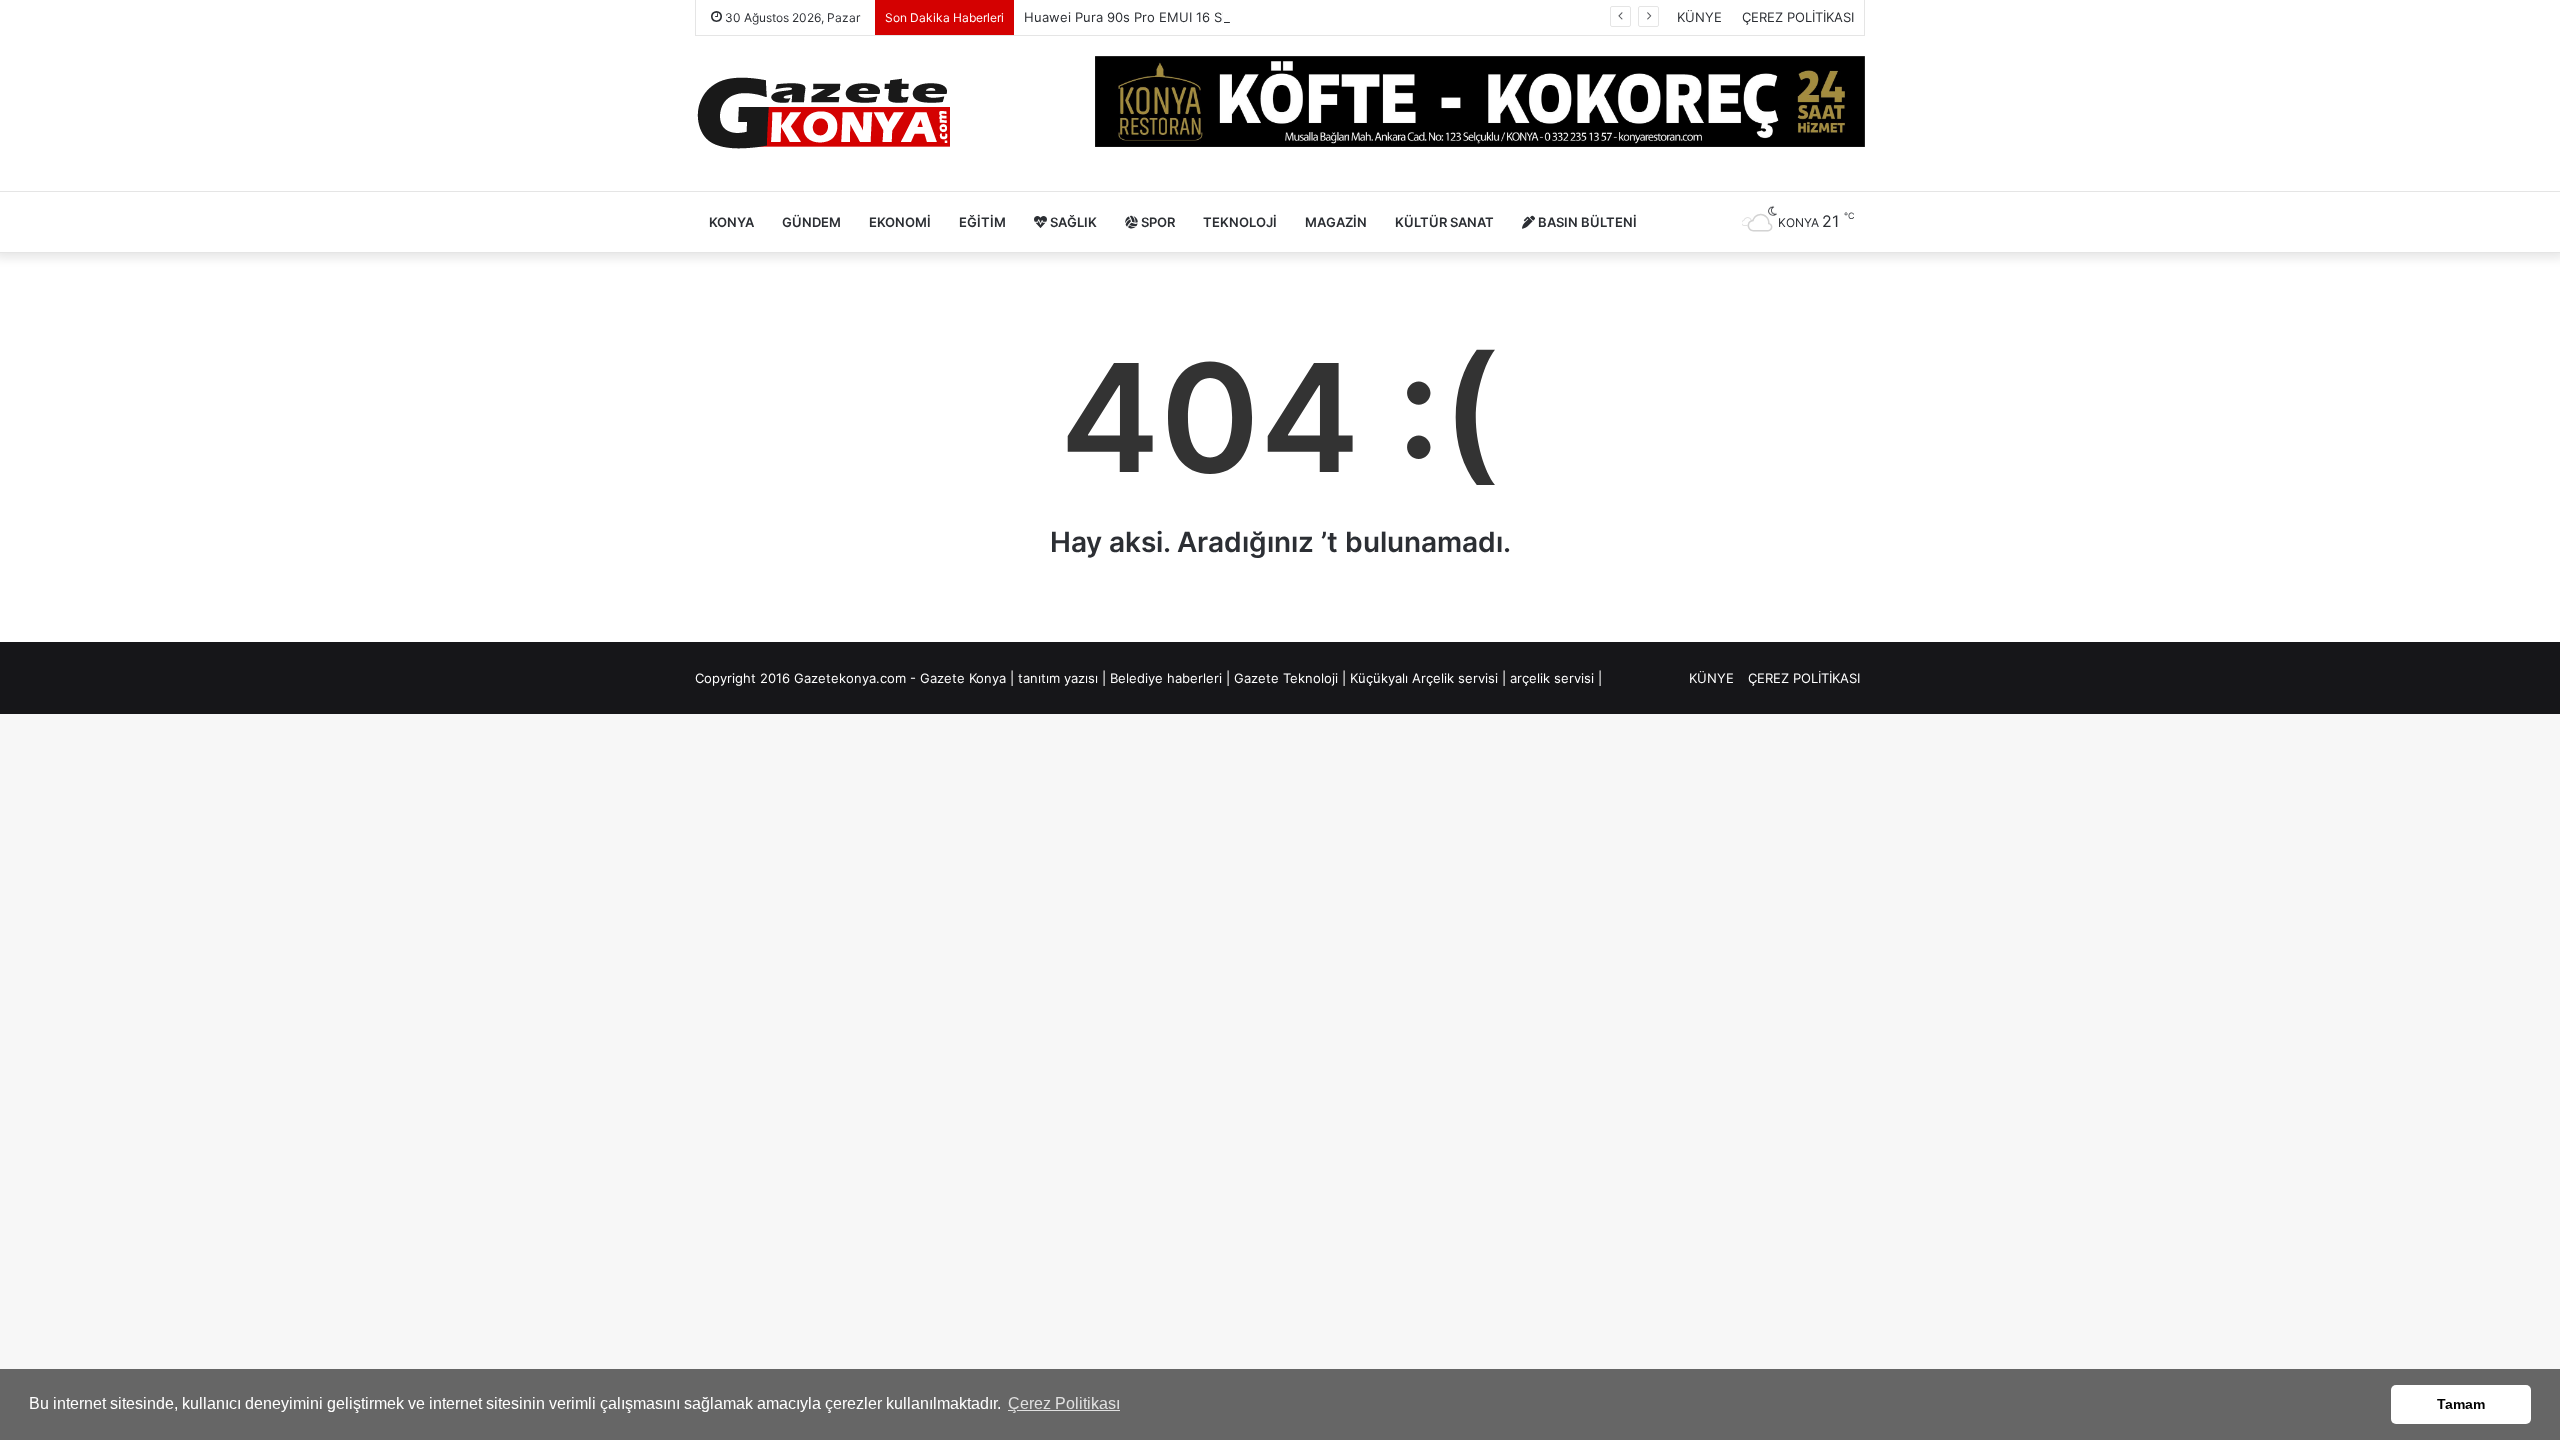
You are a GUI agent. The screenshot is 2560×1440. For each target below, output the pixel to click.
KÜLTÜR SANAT (1444, 222)
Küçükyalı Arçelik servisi (1424, 678)
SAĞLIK (1072, 222)
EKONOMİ (900, 222)
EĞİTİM (982, 222)
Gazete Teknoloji (1286, 678)
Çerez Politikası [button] (1064, 1403)
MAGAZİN (1336, 222)
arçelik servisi (1552, 678)
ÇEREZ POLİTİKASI (1798, 17)
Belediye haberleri (1166, 678)
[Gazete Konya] (822, 113)
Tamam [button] (2461, 1404)
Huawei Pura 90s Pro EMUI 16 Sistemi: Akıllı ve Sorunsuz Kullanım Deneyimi (1258, 17)
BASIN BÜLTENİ (1586, 222)
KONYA (731, 222)
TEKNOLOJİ (1240, 222)
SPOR (1156, 222)
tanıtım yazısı (1058, 678)
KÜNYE (1699, 17)
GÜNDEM (811, 222)
